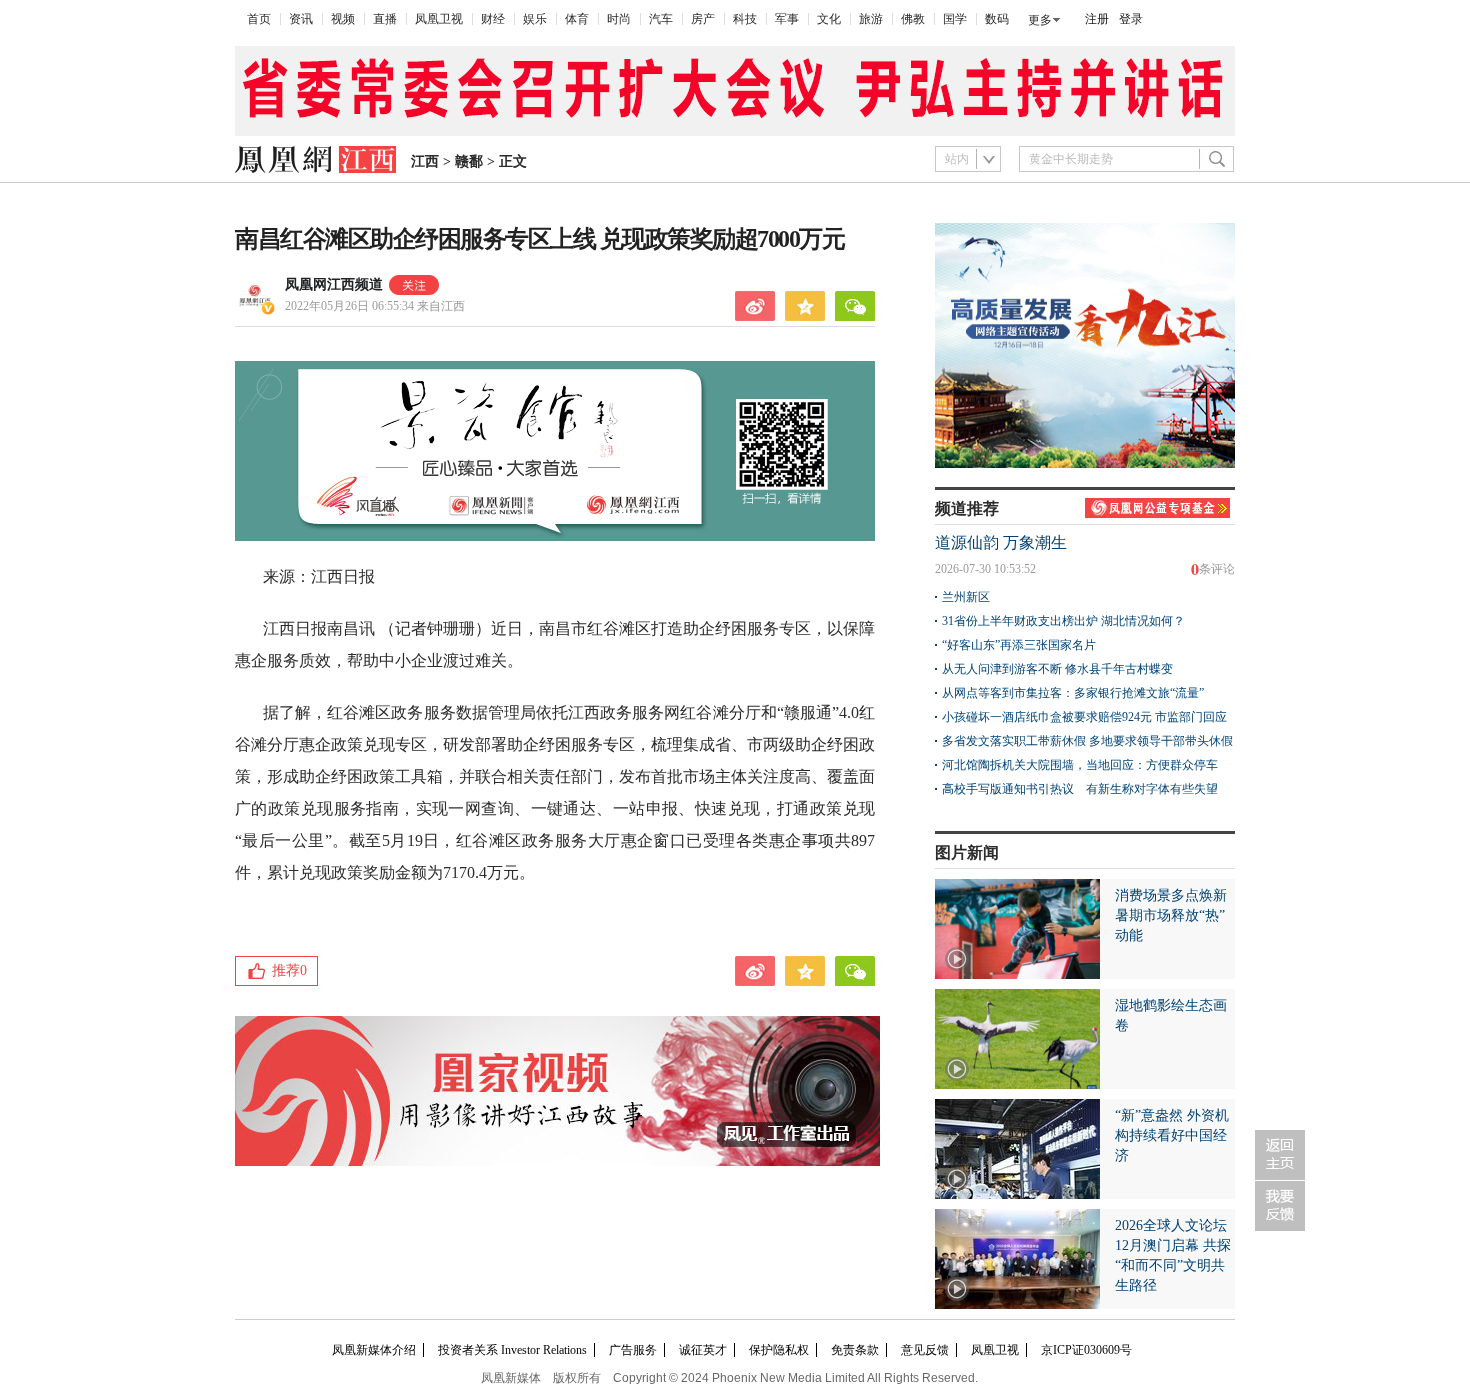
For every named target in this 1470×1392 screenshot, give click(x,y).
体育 (577, 19)
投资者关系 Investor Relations (512, 1350)
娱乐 (535, 19)
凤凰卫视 (439, 19)
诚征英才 (703, 1350)
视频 (343, 19)
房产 (703, 19)
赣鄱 (469, 161)
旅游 (871, 19)
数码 (997, 19)
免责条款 (855, 1350)
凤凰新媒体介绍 (374, 1350)
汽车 (661, 19)
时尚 (619, 19)
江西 (425, 161)
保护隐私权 (779, 1350)
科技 (745, 19)
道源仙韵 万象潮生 (1001, 542)
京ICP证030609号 (1086, 1350)
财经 (493, 19)
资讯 (301, 19)
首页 (259, 19)
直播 (385, 19)
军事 (787, 19)
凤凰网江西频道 (334, 284)
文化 (829, 19)
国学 (955, 19)
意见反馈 (925, 1350)
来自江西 (375, 306)
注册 (1097, 19)
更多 (1040, 20)
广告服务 (633, 1350)
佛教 (913, 19)
